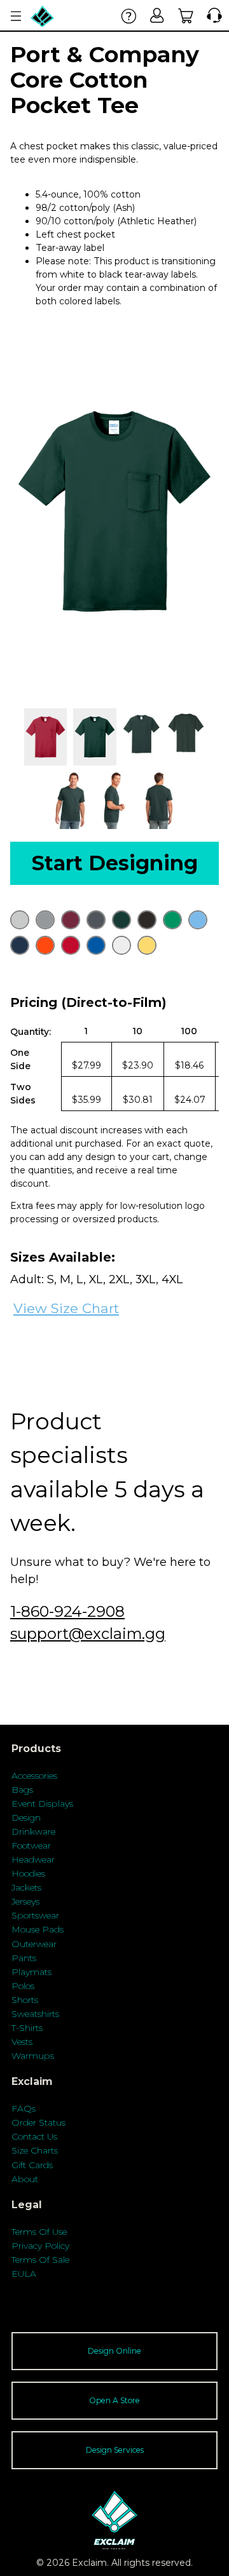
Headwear (33, 1859)
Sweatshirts (35, 2014)
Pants (24, 1958)
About (25, 2179)
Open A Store (114, 2400)
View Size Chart (66, 1308)
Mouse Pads (38, 1929)
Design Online (114, 2351)
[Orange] (45, 945)
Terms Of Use (39, 2232)
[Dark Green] (121, 920)
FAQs (24, 2108)
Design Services (115, 2450)
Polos (23, 1986)
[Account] (157, 16)
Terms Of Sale (40, 2260)
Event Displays (42, 1804)
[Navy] (20, 945)
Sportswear (35, 1915)
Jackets (26, 1887)
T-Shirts (27, 2028)
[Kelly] (172, 920)
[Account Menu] (16, 16)
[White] (121, 945)
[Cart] (186, 16)
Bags (22, 1790)
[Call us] (212, 16)
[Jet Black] (147, 920)
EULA (24, 2274)
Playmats (31, 1972)
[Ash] (20, 920)
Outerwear (34, 1944)
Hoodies (28, 1873)
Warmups (33, 2056)
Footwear (31, 1845)
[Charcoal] (96, 920)
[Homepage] (43, 16)
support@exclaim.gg (88, 1634)
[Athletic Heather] (45, 920)
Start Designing (115, 863)
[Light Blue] (198, 920)
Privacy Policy (40, 2246)
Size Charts (35, 2150)
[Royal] (96, 945)
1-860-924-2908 (67, 1611)
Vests (22, 2042)
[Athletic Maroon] (71, 920)
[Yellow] (147, 945)
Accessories (34, 1776)
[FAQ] (129, 16)
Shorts (25, 2000)
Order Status (38, 2122)
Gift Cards (32, 2165)
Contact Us (34, 2136)
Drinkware (33, 1831)
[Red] (71, 945)
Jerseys (25, 1901)
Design (26, 1817)
